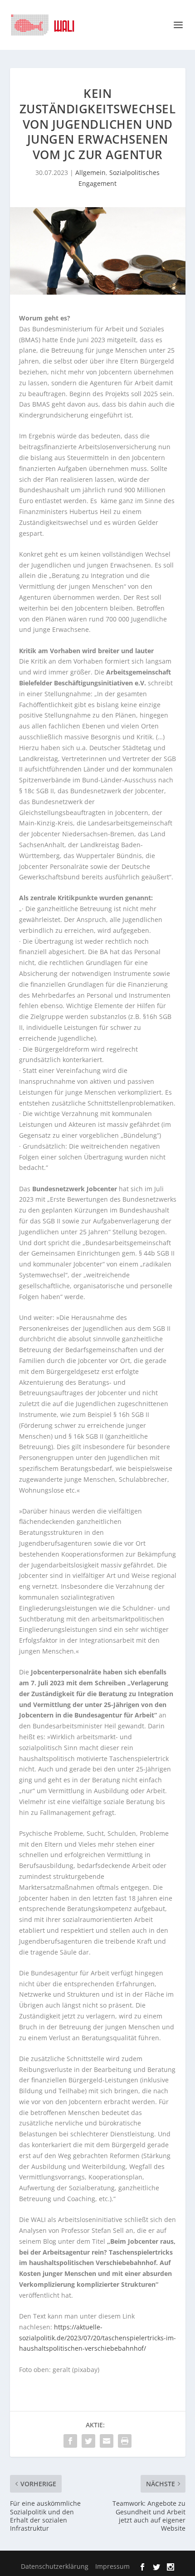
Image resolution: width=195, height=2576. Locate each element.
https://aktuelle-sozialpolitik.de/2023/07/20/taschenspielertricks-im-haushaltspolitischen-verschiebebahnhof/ (97, 2338)
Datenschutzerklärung (55, 2566)
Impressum (112, 2566)
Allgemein (90, 172)
